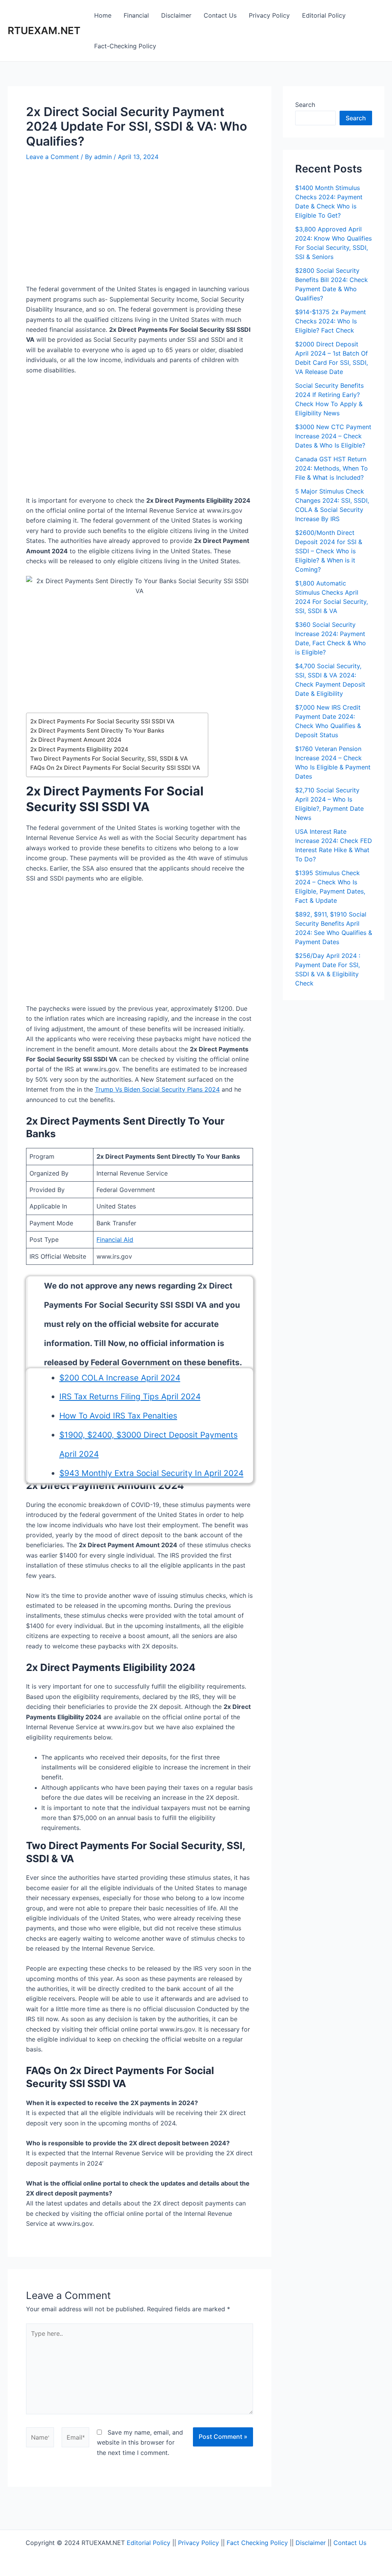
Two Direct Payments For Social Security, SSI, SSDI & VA (109, 758)
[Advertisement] (140, 227)
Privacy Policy (269, 15)
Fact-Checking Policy (125, 46)
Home (103, 15)
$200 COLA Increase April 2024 (120, 1378)
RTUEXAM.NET (44, 30)
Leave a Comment (52, 157)
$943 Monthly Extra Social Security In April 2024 (151, 1473)
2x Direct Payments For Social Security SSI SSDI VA (102, 721)
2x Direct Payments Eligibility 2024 (79, 749)
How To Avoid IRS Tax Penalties (118, 1416)
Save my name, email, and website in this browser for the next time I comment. (140, 2442)
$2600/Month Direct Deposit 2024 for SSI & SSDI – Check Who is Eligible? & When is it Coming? (329, 551)
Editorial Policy (324, 15)
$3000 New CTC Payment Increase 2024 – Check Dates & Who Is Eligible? (333, 436)
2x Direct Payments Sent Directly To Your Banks (97, 730)
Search (305, 105)
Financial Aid (115, 1240)
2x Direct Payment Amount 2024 (76, 740)
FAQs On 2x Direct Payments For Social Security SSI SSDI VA (115, 768)
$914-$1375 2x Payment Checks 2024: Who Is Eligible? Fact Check (331, 321)
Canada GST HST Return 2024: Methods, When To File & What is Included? (332, 468)
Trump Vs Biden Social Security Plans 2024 (157, 1089)
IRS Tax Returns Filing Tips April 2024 (130, 1396)
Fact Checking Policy (257, 2543)
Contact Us (220, 15)
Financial (136, 15)
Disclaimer (176, 15)
